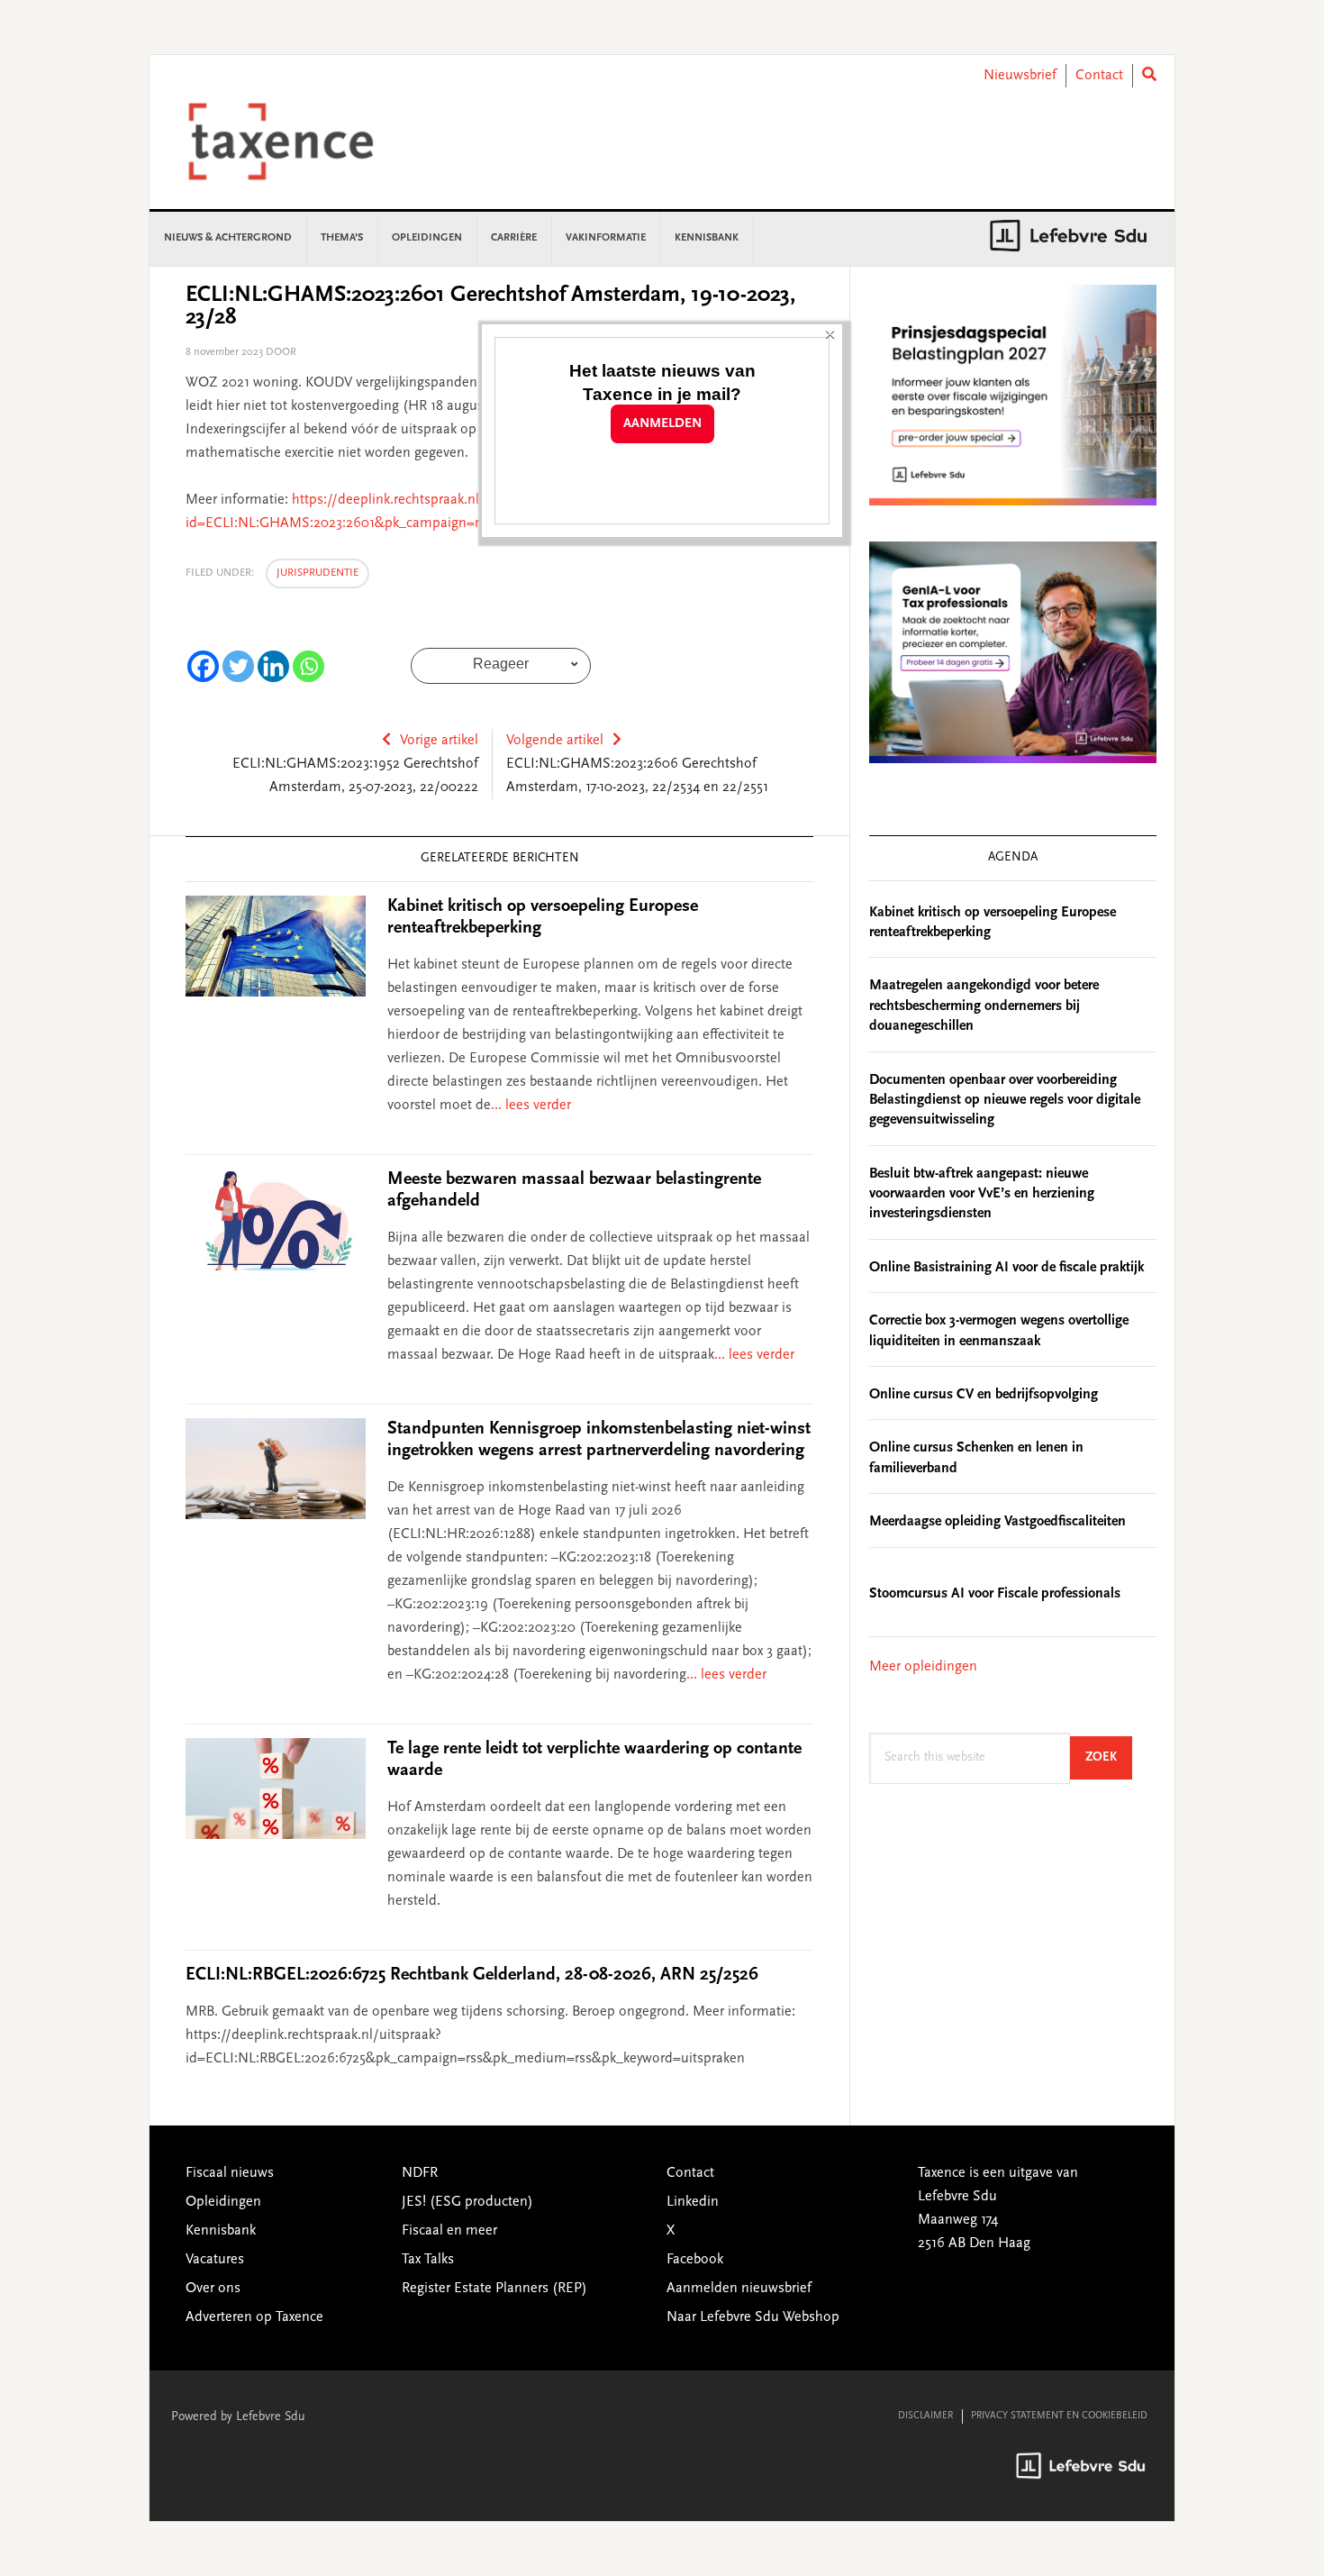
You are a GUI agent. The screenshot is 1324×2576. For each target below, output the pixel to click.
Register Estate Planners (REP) (494, 2289)
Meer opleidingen (923, 1667)
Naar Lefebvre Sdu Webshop (753, 2317)
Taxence (303, 141)
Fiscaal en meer (449, 2231)
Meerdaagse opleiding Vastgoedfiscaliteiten (998, 1522)
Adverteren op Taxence (254, 2317)
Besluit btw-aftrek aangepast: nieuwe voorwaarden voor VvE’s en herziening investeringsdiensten (982, 1194)
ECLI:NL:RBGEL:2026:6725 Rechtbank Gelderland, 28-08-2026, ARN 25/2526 (472, 1975)
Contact (1099, 76)
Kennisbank (221, 2231)
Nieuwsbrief (1020, 76)
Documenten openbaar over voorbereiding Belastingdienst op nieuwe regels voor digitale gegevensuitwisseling (1005, 1101)
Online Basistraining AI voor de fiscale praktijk (1007, 1268)
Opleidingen (223, 2202)
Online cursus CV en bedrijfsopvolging (984, 1395)
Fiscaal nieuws (230, 2173)
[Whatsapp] (308, 666)
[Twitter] (238, 666)
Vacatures (215, 2260)
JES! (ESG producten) (467, 2202)
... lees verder (531, 1106)
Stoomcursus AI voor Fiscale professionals (995, 1594)
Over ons (213, 2289)
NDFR (420, 2173)
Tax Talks (428, 2260)
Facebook (695, 2260)
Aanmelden (662, 424)
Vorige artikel (439, 741)
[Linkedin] (273, 666)
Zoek (1109, 1757)
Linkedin (693, 2202)
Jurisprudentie (317, 573)
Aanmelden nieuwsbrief (739, 2289)
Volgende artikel (555, 741)
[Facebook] (203, 666)
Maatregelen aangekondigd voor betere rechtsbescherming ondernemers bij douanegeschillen (984, 1006)
